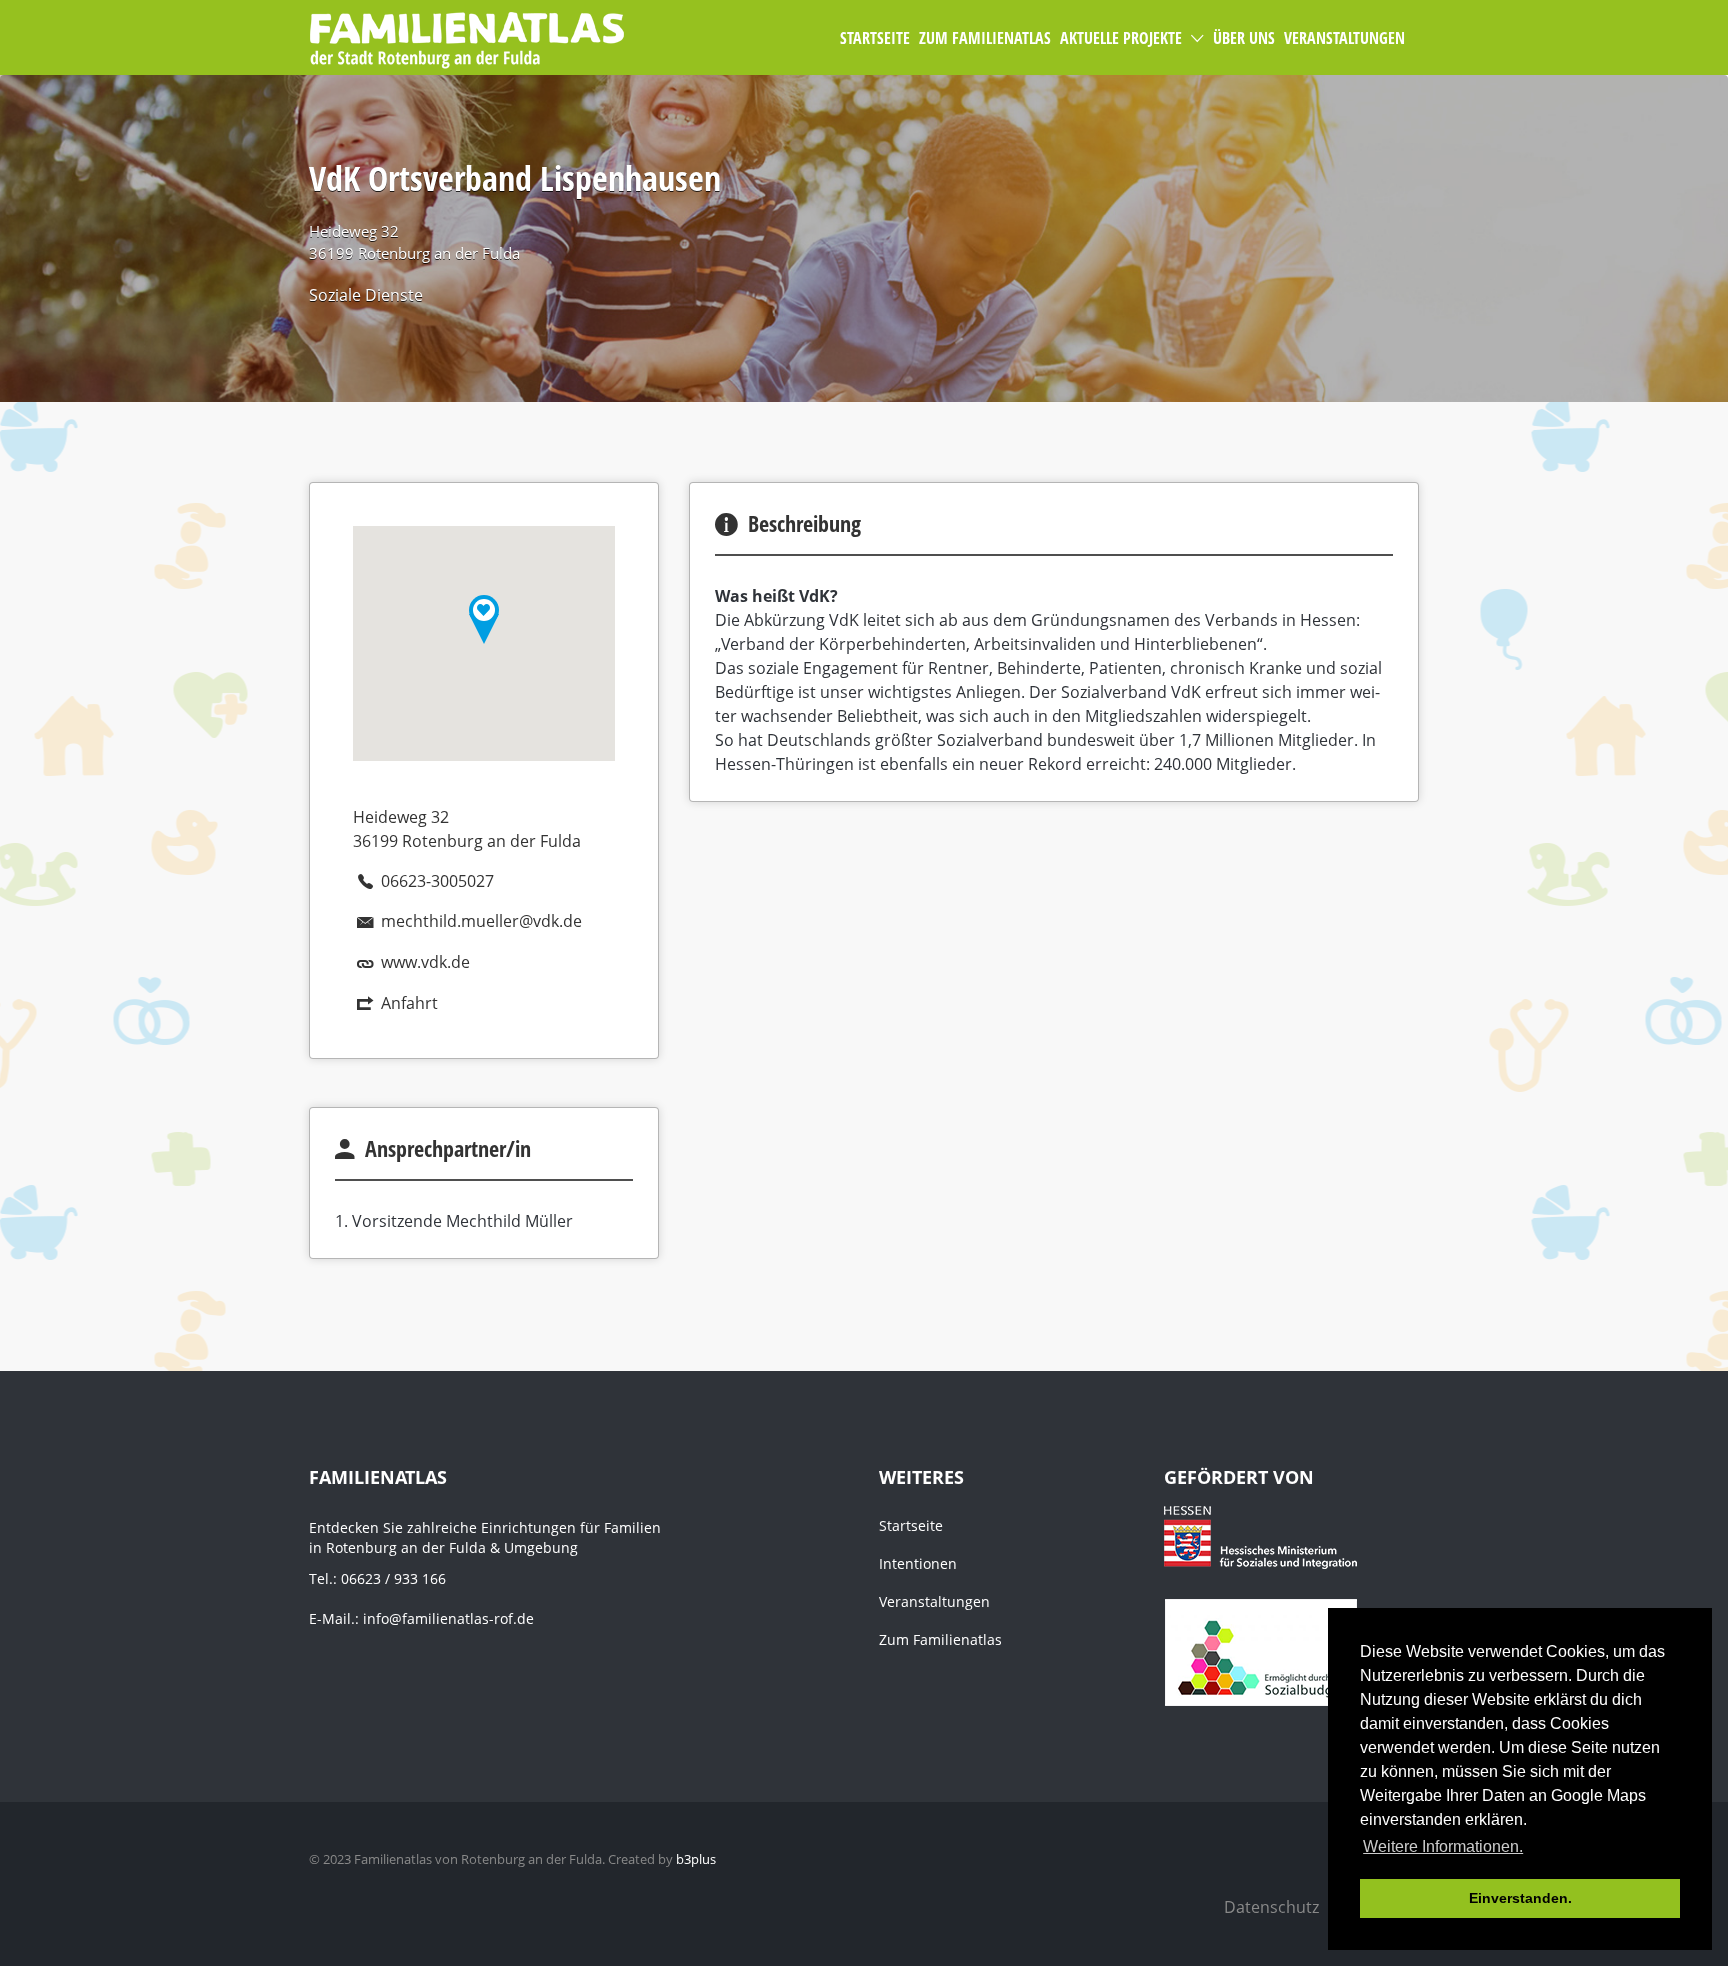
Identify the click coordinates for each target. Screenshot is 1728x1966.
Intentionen (918, 1563)
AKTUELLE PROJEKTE (1121, 38)
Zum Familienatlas (940, 1639)
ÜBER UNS (1244, 38)
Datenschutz (1271, 1907)
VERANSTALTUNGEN (1344, 38)
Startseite (911, 1525)
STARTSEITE (875, 38)
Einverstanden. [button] (1520, 1898)
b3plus (696, 1859)
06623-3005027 (437, 881)
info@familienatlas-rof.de (448, 1618)
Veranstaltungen (934, 1601)
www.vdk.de (425, 962)
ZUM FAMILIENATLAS (985, 38)
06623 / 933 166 (393, 1578)
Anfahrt (409, 1003)
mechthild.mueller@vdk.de (481, 921)
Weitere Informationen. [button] (1443, 1846)
